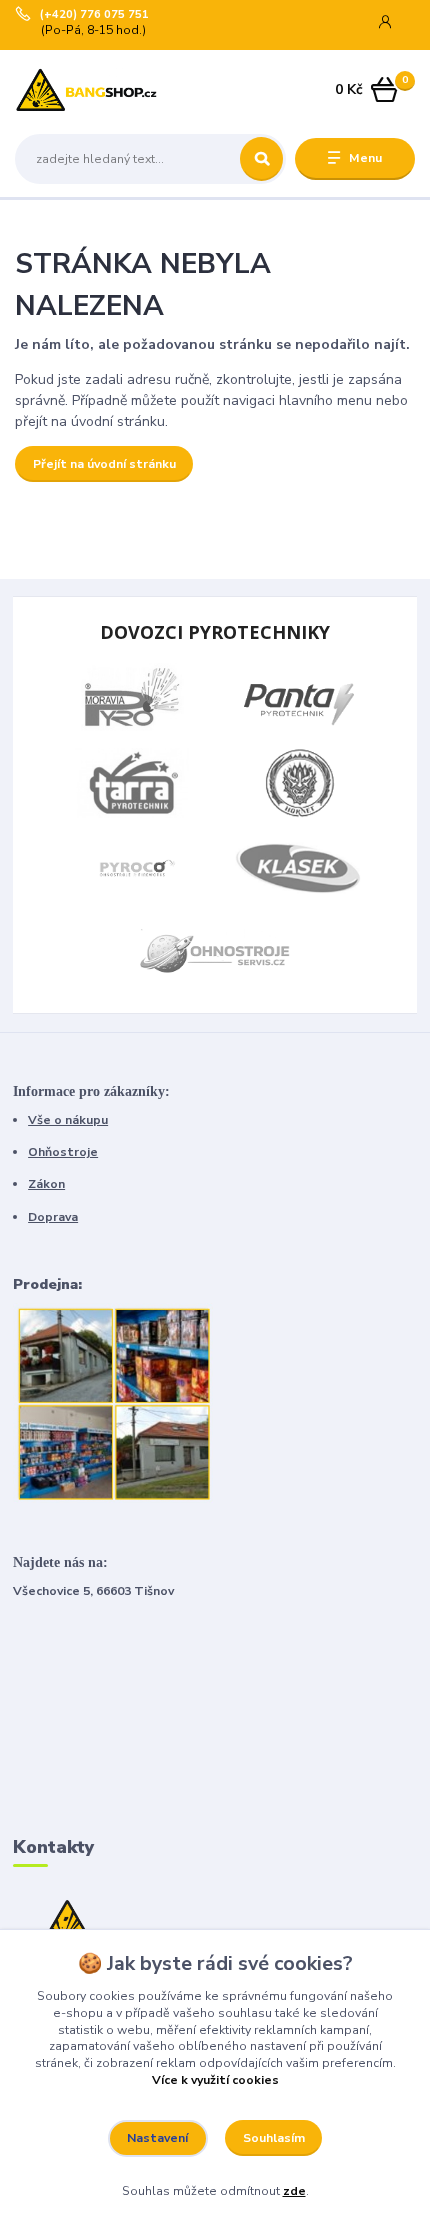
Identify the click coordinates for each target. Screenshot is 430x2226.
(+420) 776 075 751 (94, 15)
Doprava (53, 1217)
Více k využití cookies (215, 2080)
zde (294, 2191)
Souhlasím (274, 2138)
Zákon (46, 1184)
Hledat (261, 159)
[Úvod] (86, 90)
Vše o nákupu (68, 1120)
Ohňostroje (63, 1152)
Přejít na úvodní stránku (104, 464)
